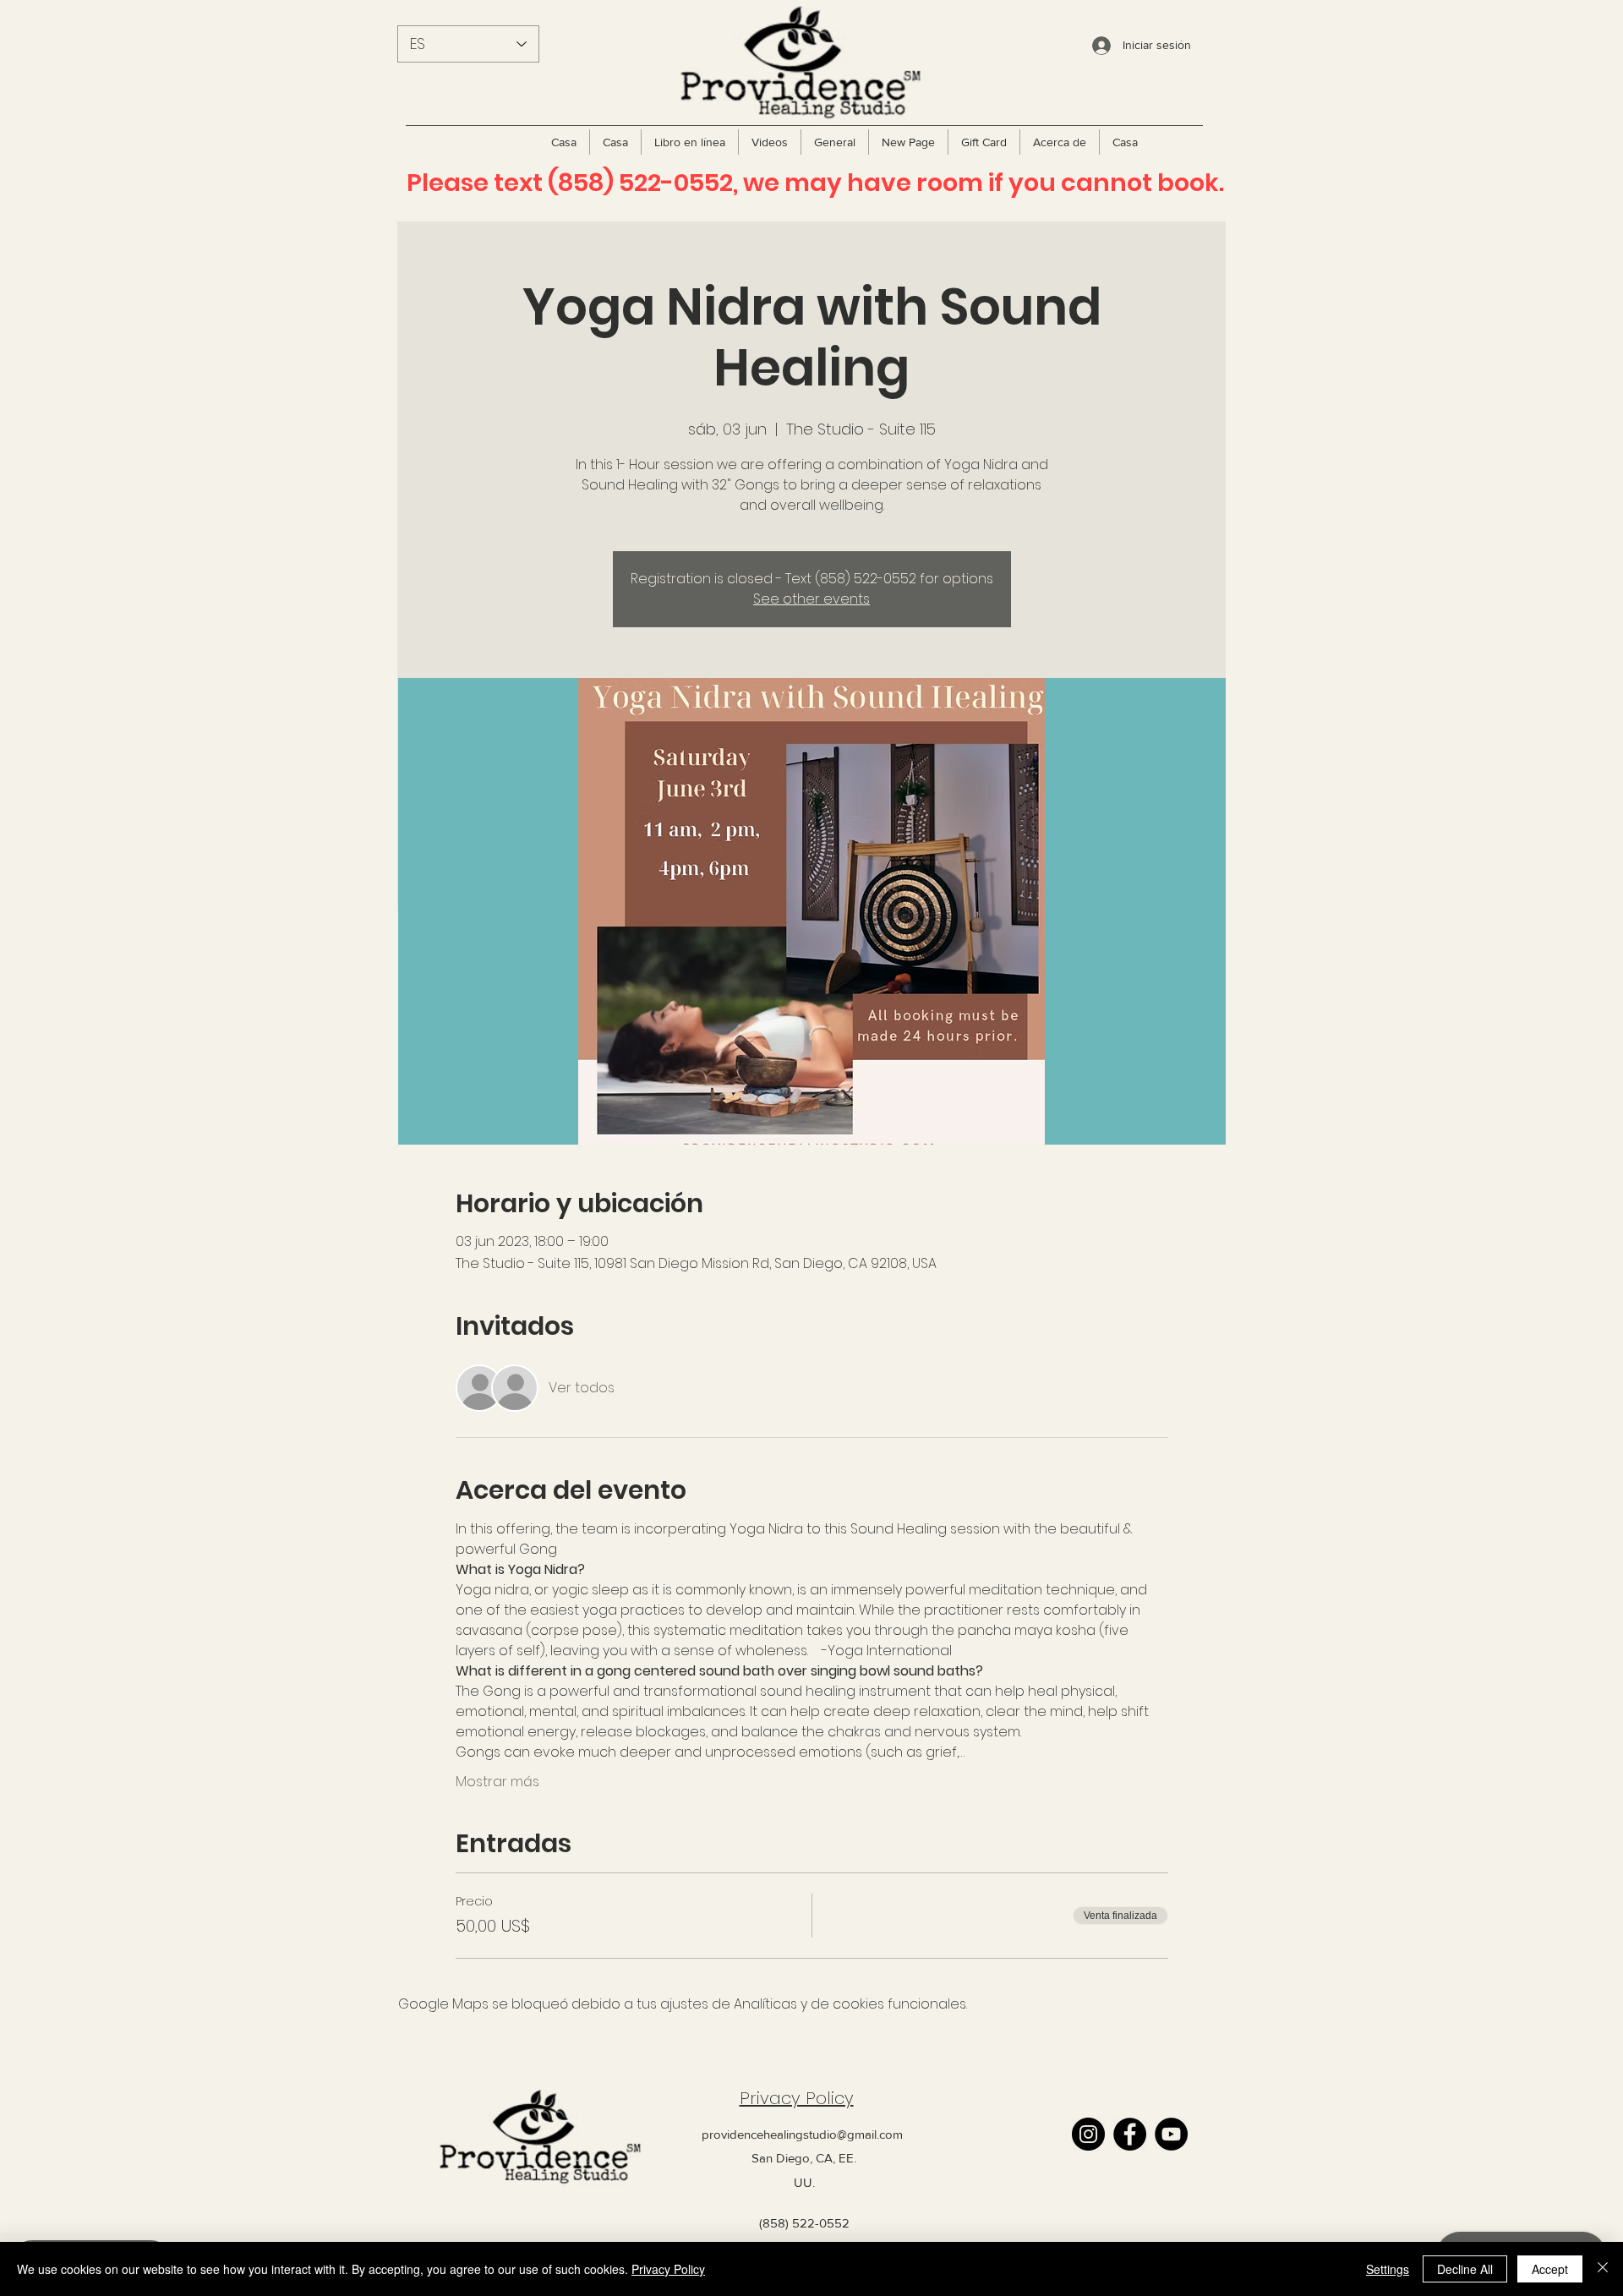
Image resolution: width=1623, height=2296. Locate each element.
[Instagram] (1088, 2134)
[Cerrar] (1603, 2269)
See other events (811, 599)
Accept (1550, 2269)
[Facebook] (1130, 2134)
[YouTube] (1171, 2134)
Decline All (1465, 2269)
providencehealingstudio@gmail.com (802, 2134)
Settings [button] (1388, 2269)
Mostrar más (497, 1782)
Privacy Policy (797, 2098)
